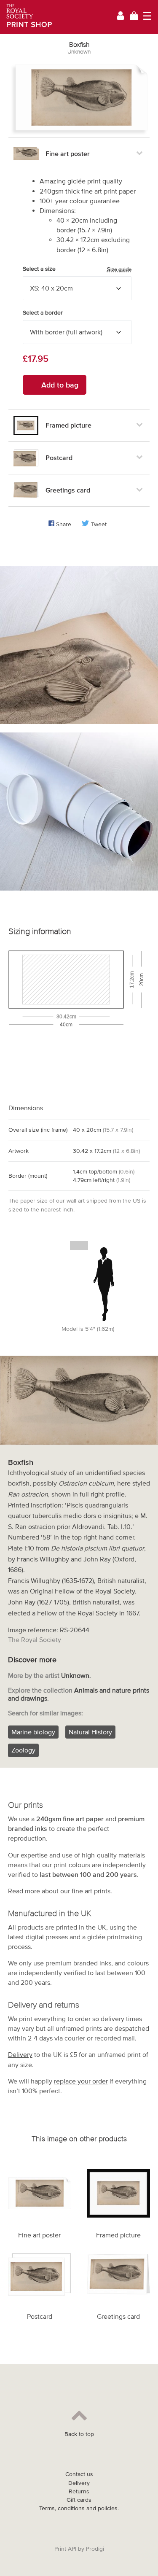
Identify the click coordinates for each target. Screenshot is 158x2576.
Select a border (43, 313)
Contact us (79, 2474)
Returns (79, 2491)
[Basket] (134, 17)
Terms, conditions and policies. (79, 2508)
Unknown (79, 52)
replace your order (81, 2081)
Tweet (99, 524)
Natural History (90, 1732)
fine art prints (91, 1891)
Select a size (77, 269)
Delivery (20, 2054)
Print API (65, 2549)
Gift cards (79, 2500)
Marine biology (33, 1732)
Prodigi (95, 2549)
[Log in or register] (121, 17)
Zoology (23, 1750)
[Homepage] (26, 17)
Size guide (119, 269)
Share (64, 524)
